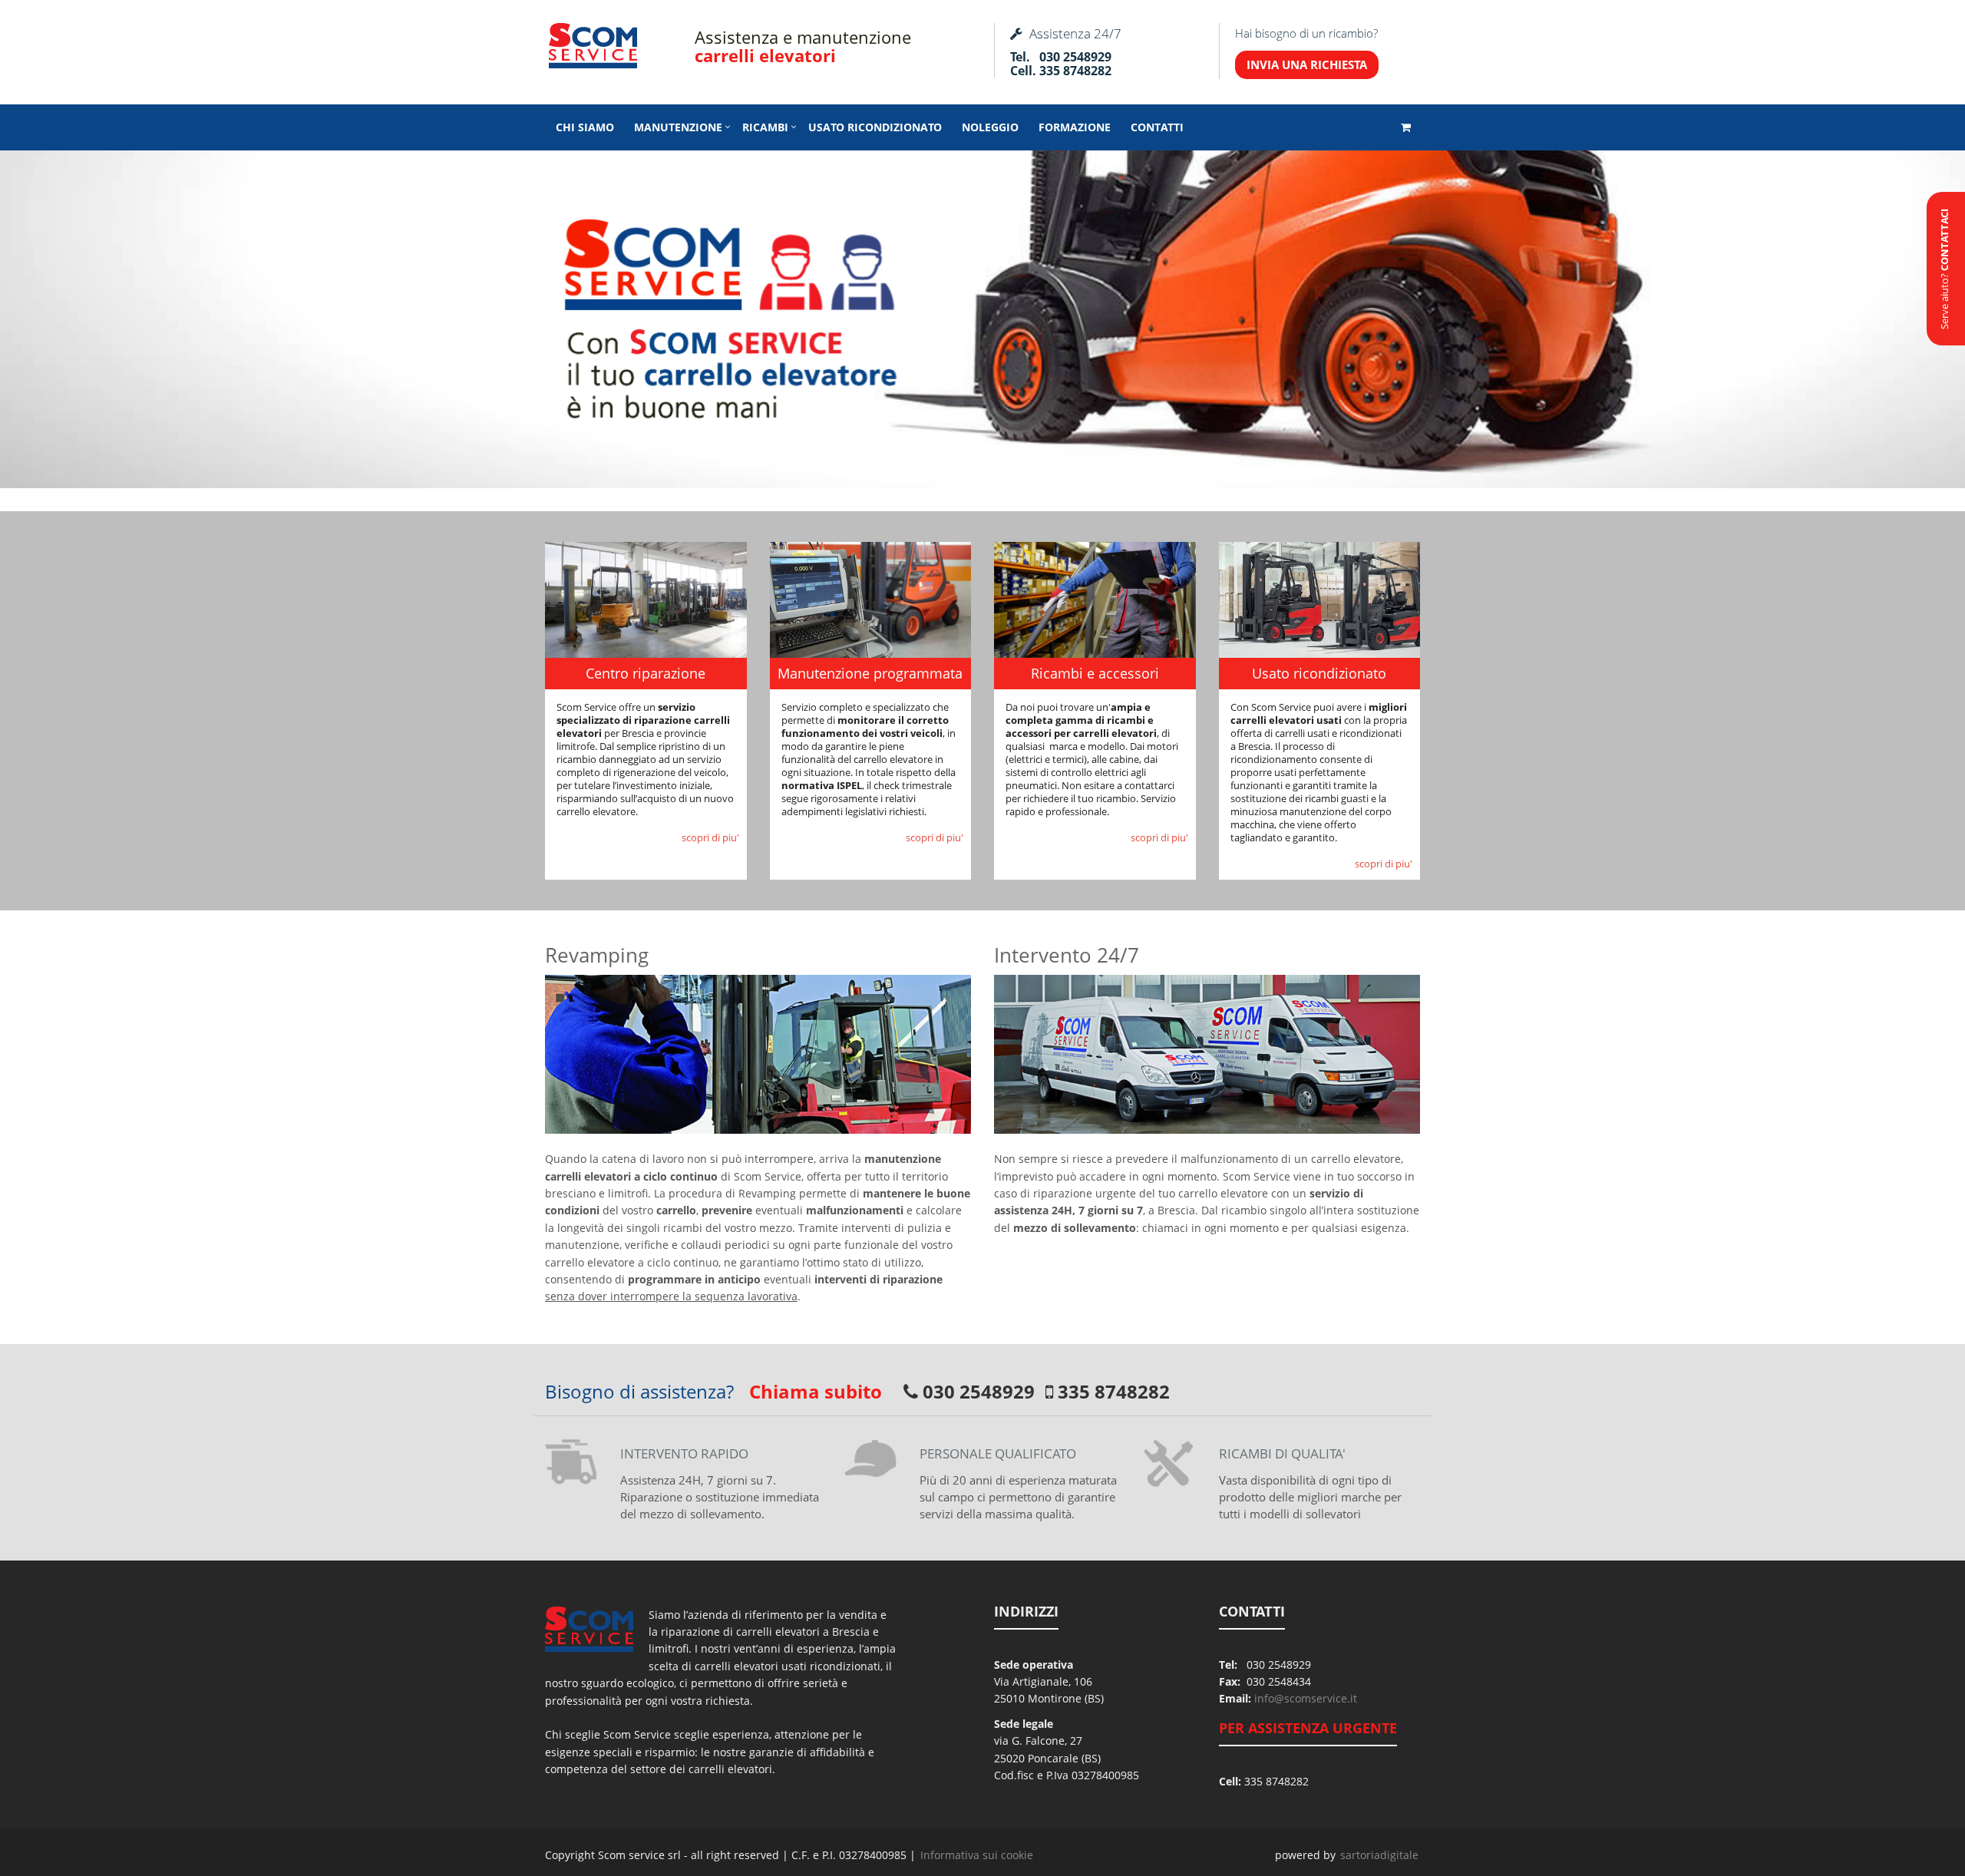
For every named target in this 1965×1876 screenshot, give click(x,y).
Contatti (1157, 127)
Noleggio (990, 127)
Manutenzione (678, 127)
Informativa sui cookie (977, 1855)
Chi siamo (585, 127)
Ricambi (765, 127)
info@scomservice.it (1306, 1698)
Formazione (1075, 127)
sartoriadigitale (1379, 1855)
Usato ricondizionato (875, 127)
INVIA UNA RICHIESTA (1307, 64)
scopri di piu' (710, 837)
